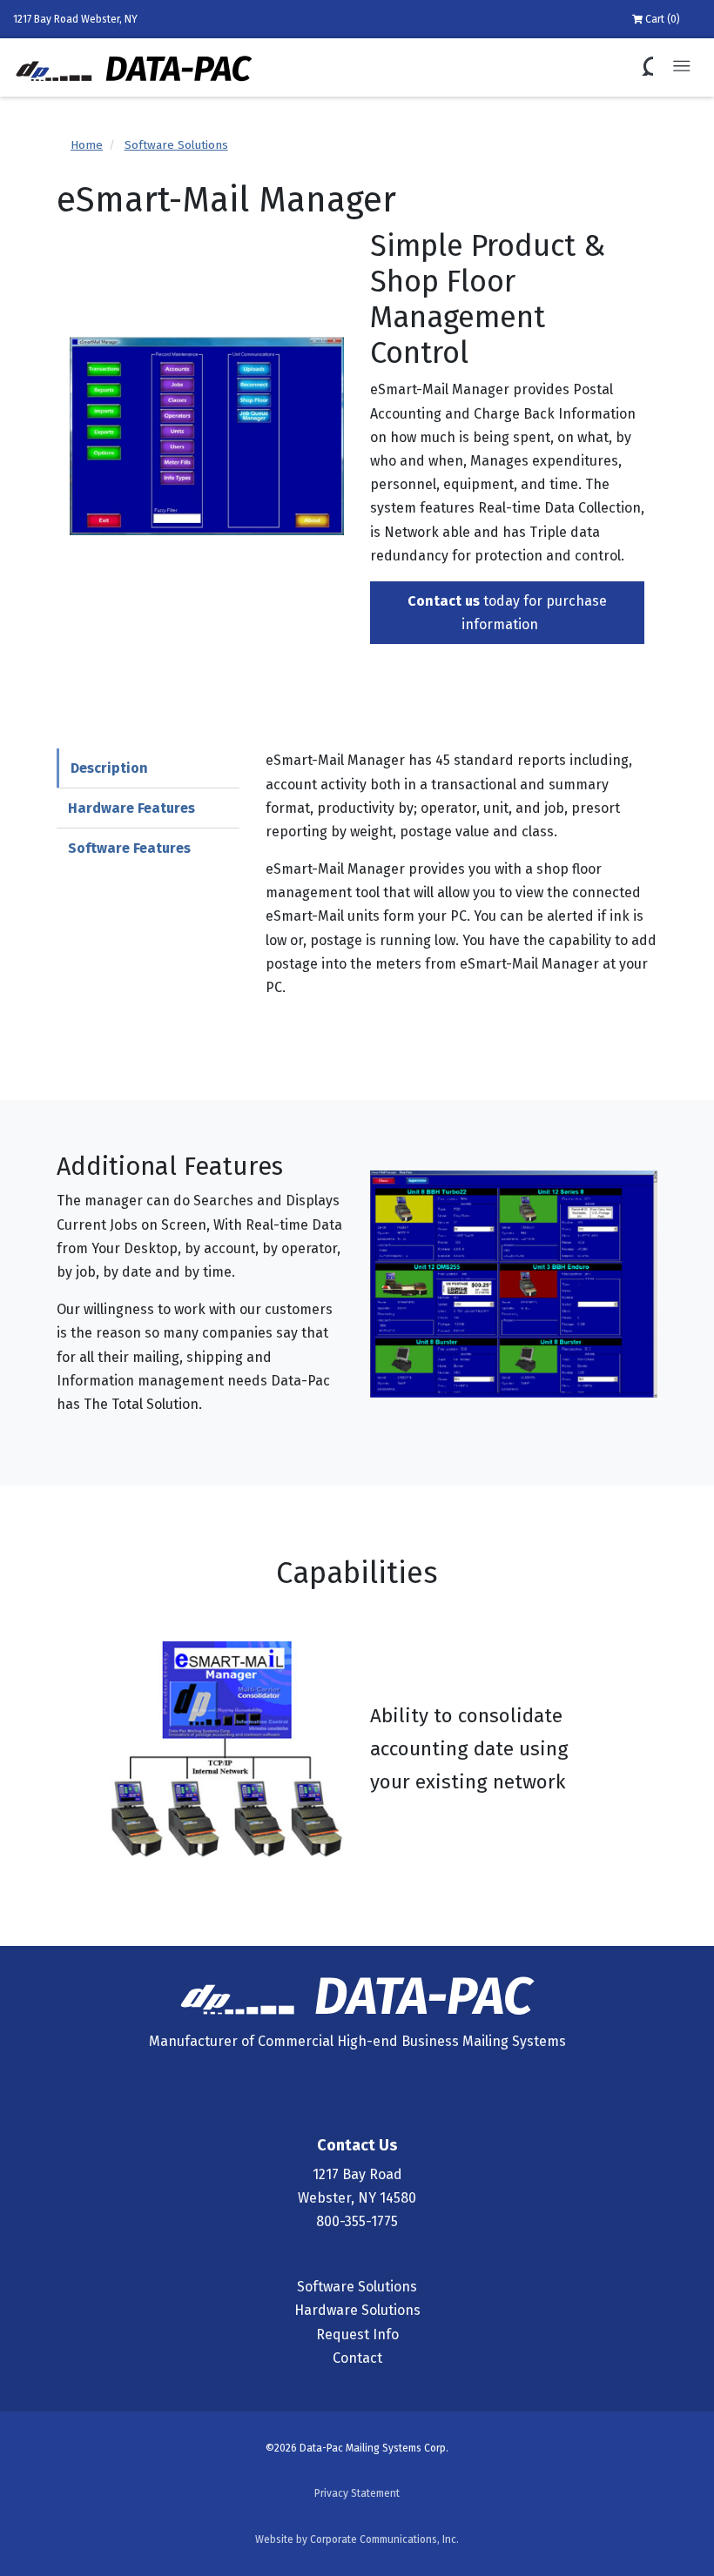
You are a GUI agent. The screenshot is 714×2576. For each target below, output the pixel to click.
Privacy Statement (357, 2493)
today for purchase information (507, 613)
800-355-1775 (357, 2221)
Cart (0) (661, 19)
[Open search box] (644, 67)
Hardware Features (131, 808)
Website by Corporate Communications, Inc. (357, 2539)
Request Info (357, 2334)
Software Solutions (176, 145)
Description (109, 768)
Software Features (129, 848)
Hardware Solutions (357, 2310)
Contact (357, 2358)
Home (87, 145)
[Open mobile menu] (681, 67)
